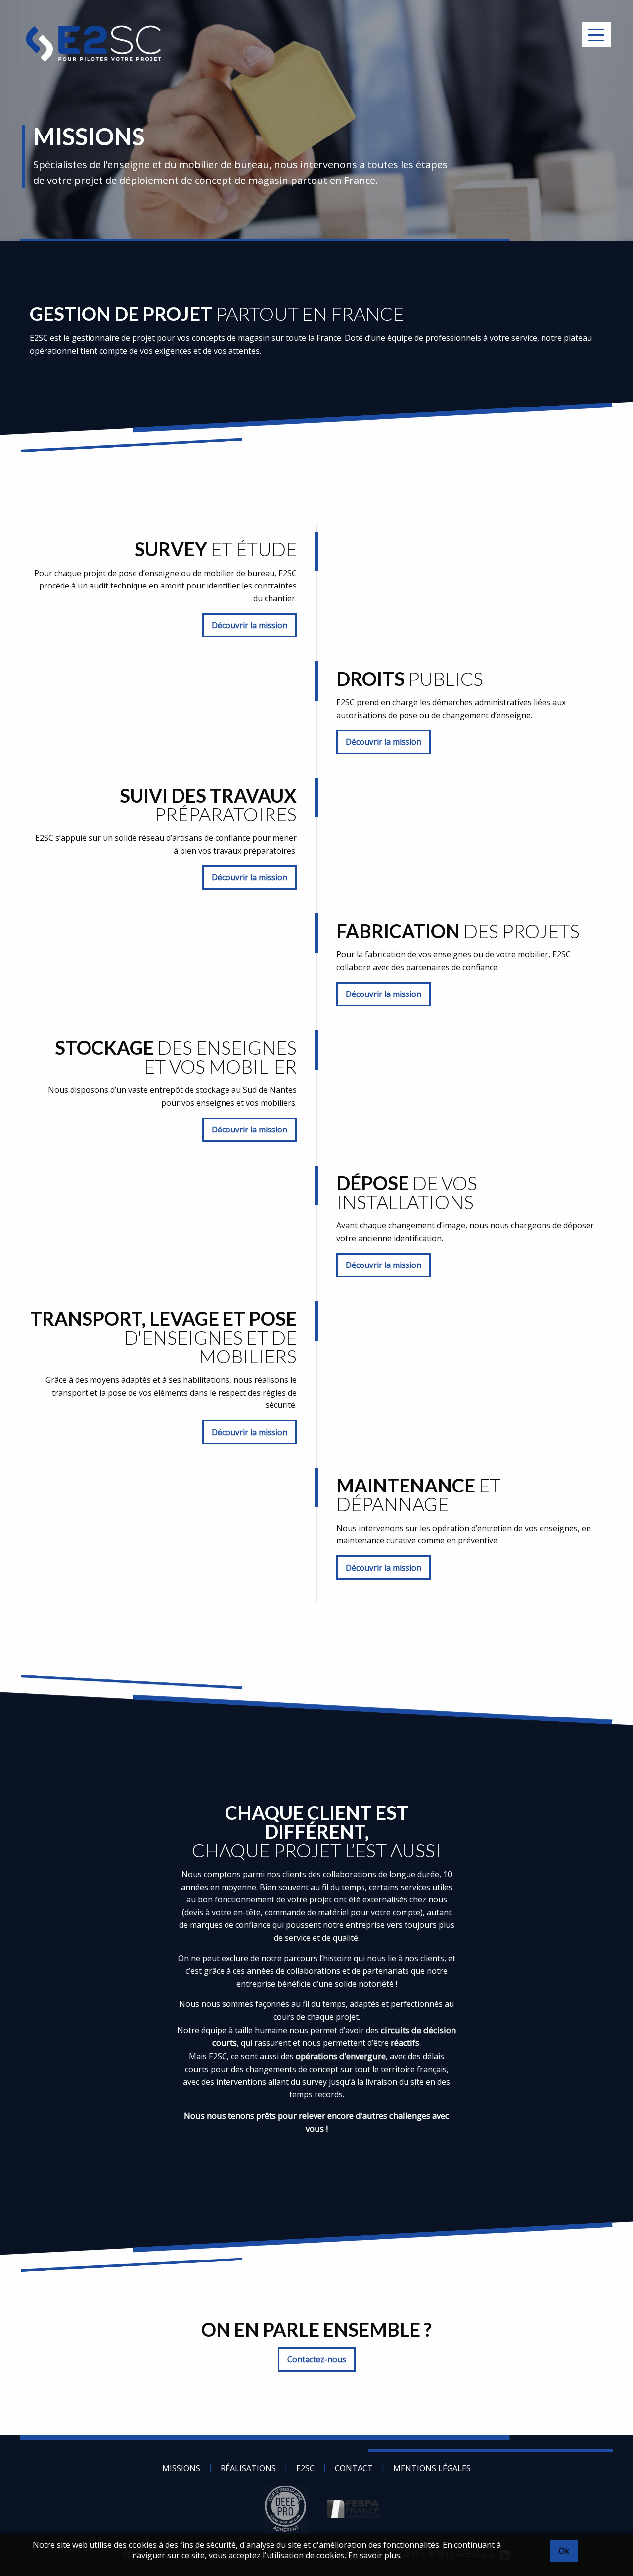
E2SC (305, 2468)
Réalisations (248, 2468)
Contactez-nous (317, 2359)
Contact (354, 2468)
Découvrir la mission (249, 625)
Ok (564, 2551)
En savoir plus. (375, 2555)
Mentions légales (432, 2468)
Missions (181, 2468)
